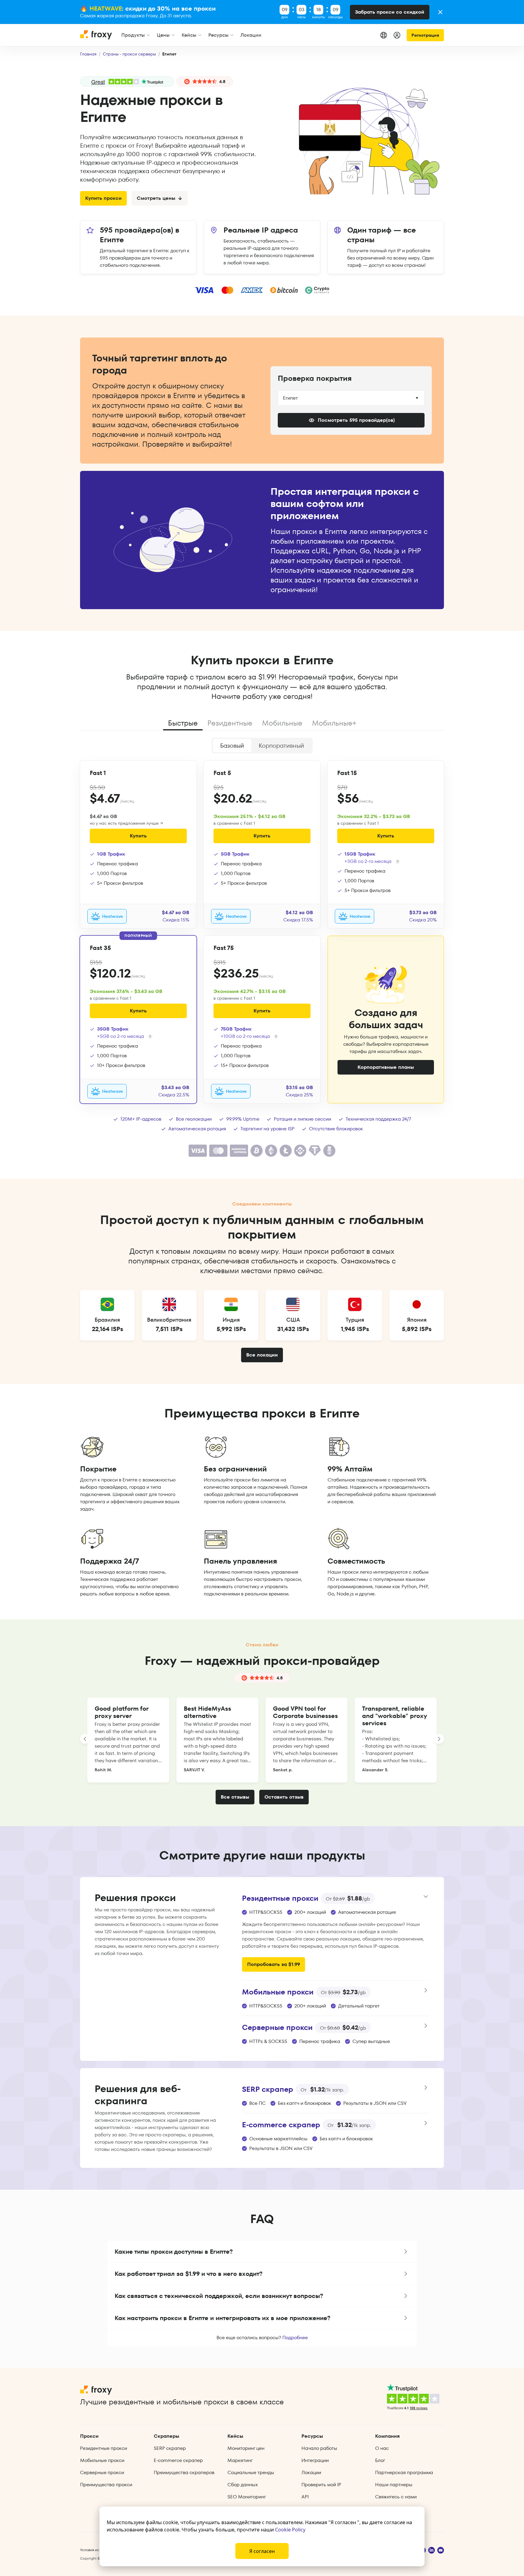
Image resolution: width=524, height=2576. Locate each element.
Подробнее (295, 2338)
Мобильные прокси (102, 2460)
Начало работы (319, 2448)
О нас (382, 2448)
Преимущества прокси (106, 2485)
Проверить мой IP (321, 2485)
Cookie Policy (290, 2530)
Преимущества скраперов (184, 2472)
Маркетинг (240, 2460)
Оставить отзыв (284, 1797)
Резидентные (230, 723)
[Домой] (96, 38)
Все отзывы (235, 1797)
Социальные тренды (251, 2472)
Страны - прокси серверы (129, 54)
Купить (138, 836)
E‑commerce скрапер (178, 2460)
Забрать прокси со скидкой (390, 12)
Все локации (262, 1355)
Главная (88, 54)
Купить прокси (103, 198)
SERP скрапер (170, 2448)
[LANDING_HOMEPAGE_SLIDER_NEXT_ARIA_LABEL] (439, 1739)
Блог (380, 2460)
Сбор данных (243, 2485)
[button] (262, 2252)
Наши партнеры (394, 2485)
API (305, 2497)
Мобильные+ (334, 723)
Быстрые (183, 723)
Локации (311, 2472)
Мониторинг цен (246, 2448)
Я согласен (262, 2551)
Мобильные (282, 723)
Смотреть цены (156, 198)
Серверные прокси (102, 2472)
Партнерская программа (404, 2472)
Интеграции (315, 2460)
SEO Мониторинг (247, 2497)
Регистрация (425, 35)
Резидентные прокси (104, 2448)
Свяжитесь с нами (396, 2497)
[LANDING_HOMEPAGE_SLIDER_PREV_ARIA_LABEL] (85, 1739)
